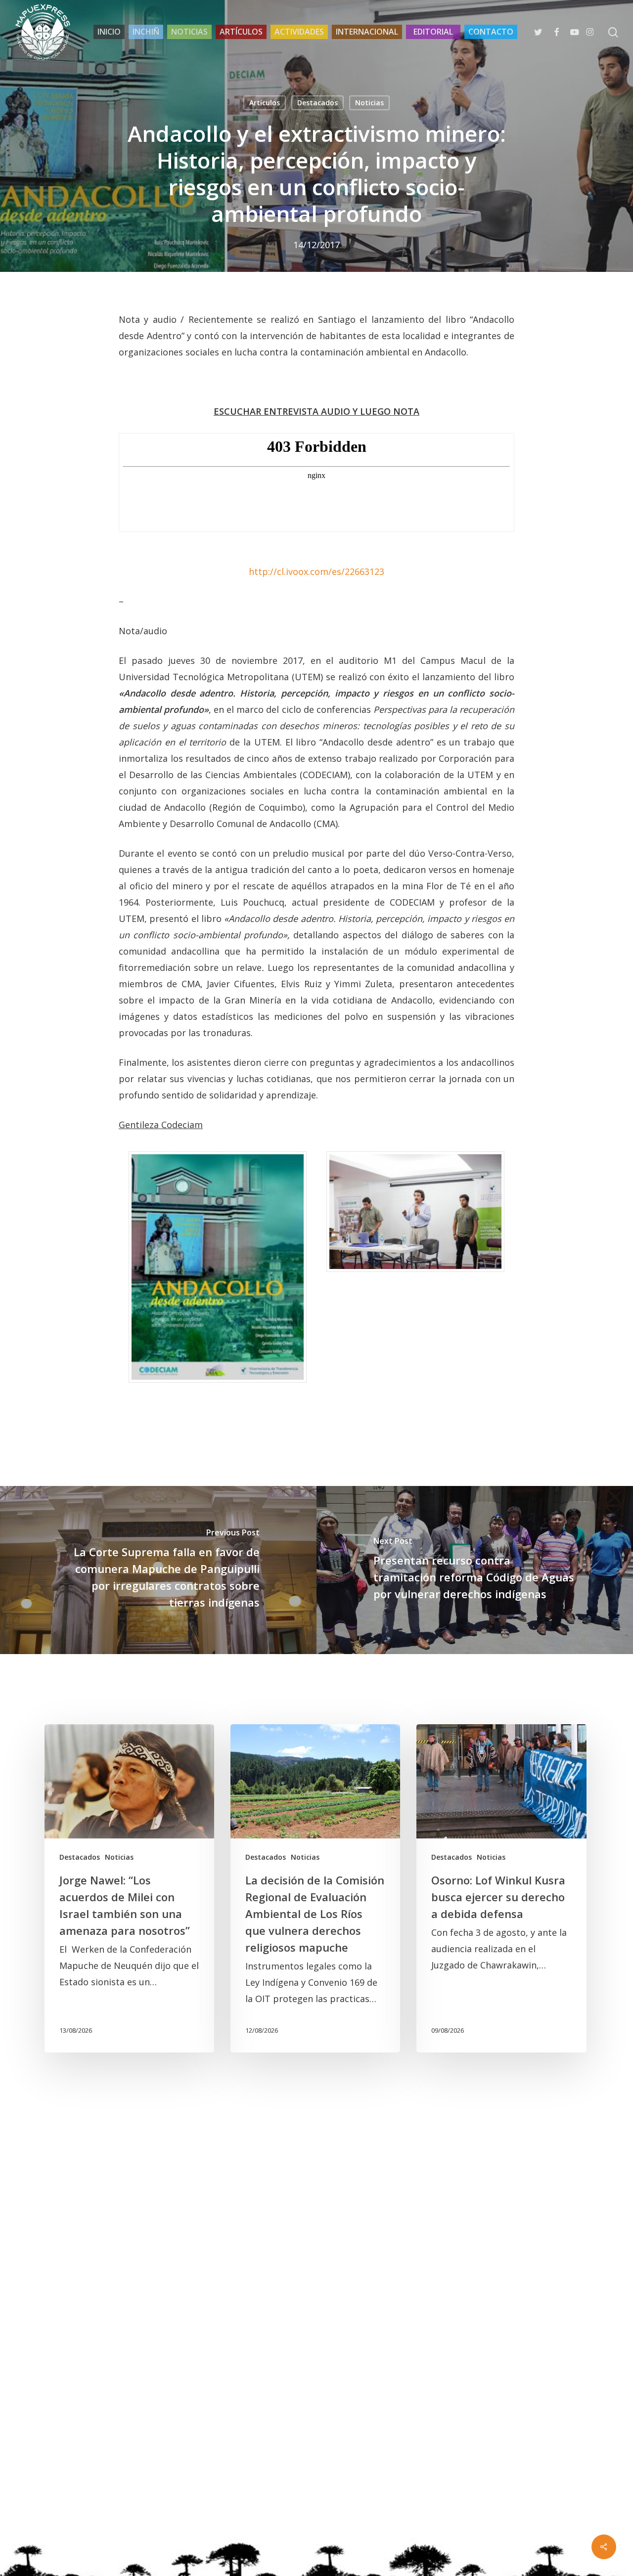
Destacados (317, 103)
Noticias (369, 103)
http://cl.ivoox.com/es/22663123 (316, 571)
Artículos (265, 103)
